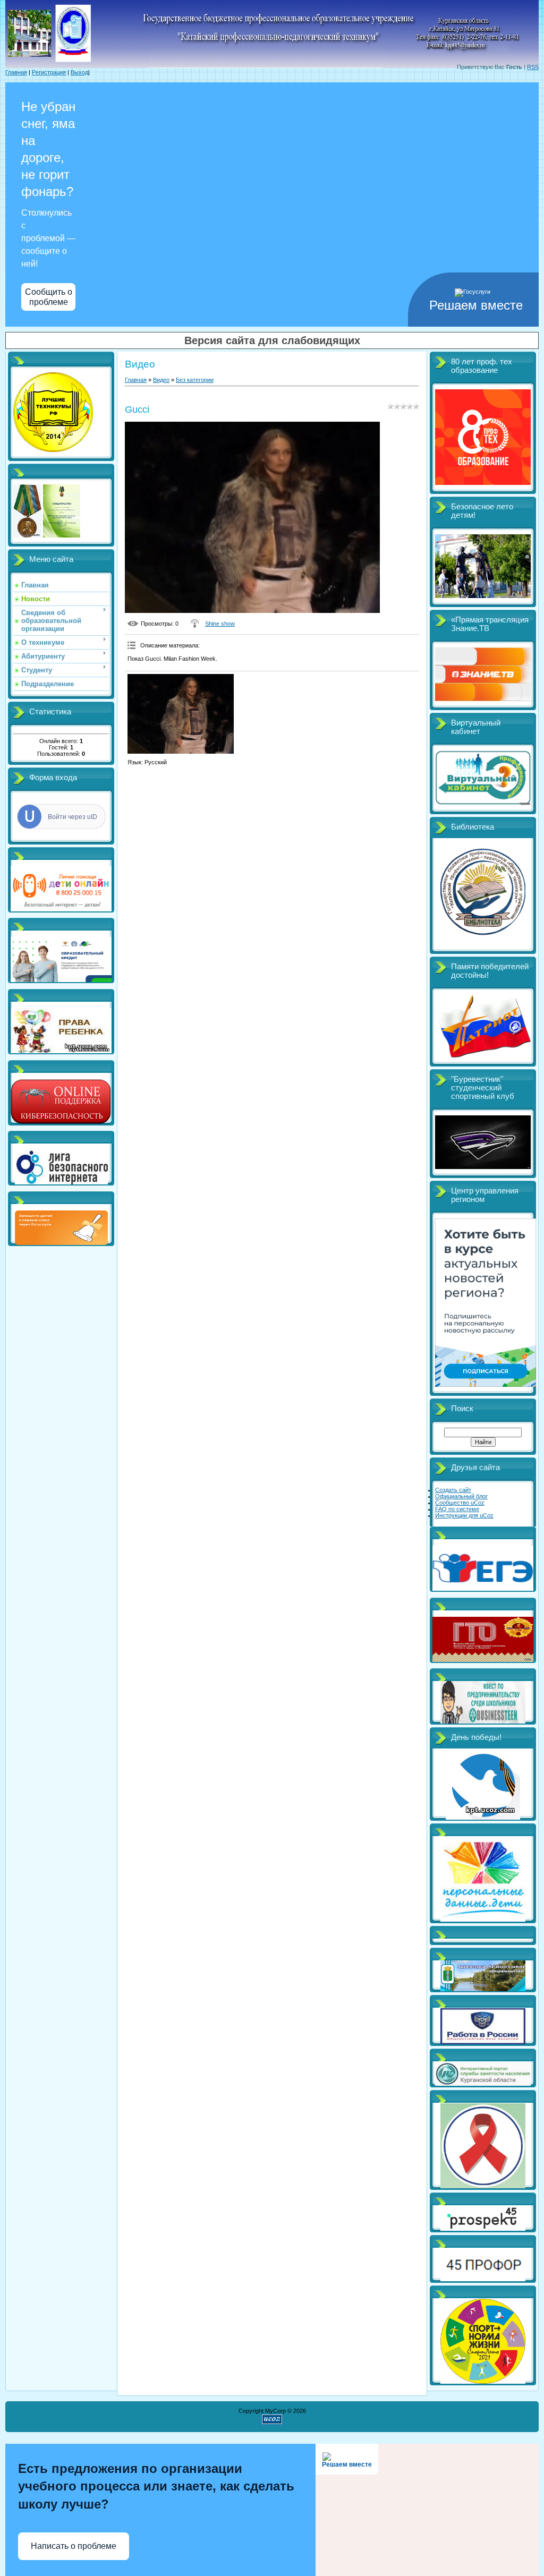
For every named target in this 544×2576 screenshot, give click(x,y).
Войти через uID (73, 817)
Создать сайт (453, 1490)
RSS (533, 67)
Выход (79, 72)
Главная (16, 72)
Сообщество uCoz (460, 1503)
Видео (161, 380)
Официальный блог (461, 1496)
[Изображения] (181, 714)
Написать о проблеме (74, 2546)
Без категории (195, 380)
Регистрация (49, 72)
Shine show (220, 624)
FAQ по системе (457, 1509)
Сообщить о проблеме (49, 297)
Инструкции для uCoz (464, 1515)
